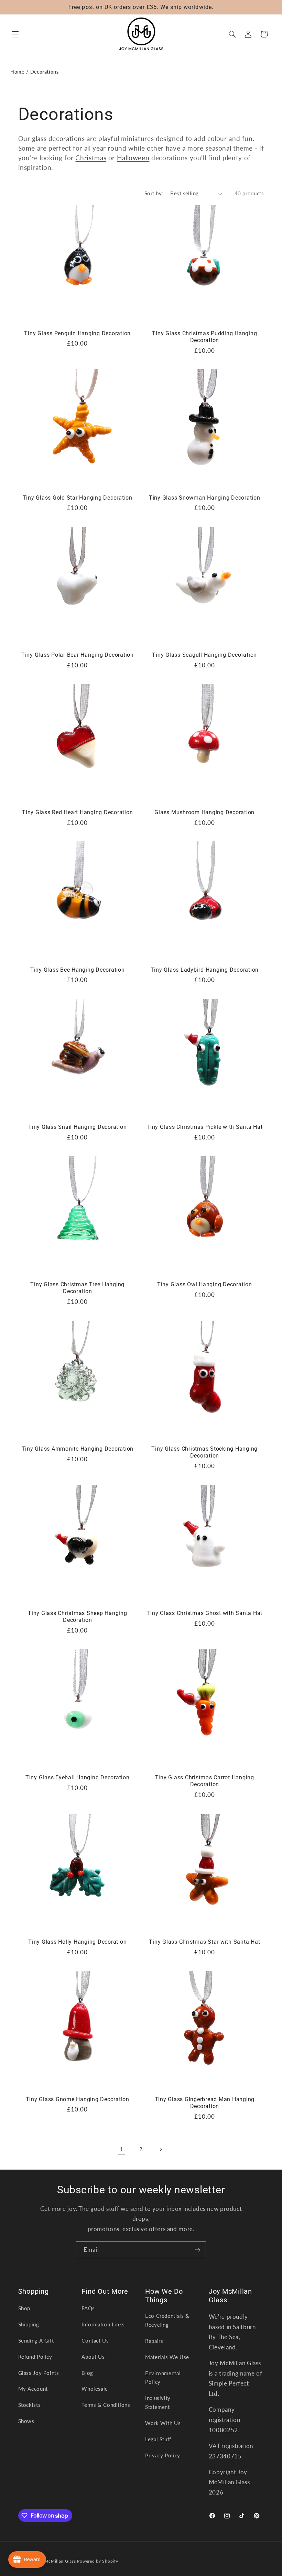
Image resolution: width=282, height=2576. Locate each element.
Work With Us (163, 2423)
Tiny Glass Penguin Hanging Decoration (77, 333)
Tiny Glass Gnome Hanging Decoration (78, 2099)
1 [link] (122, 2149)
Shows (26, 2421)
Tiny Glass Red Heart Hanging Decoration (77, 812)
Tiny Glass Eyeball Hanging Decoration (78, 1777)
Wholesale (95, 2389)
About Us (93, 2357)
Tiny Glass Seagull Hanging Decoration (204, 655)
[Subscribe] (198, 2250)
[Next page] (161, 2149)
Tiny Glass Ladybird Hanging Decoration (205, 970)
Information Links (103, 2324)
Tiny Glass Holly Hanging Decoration (77, 1942)
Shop (24, 2308)
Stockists (30, 2405)
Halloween (133, 158)
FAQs (88, 2308)
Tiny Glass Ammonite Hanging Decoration (78, 1449)
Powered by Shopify (97, 2561)
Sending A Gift (36, 2340)
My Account (33, 2389)
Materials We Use (167, 2357)
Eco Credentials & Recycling (167, 2320)
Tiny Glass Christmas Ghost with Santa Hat (204, 1613)
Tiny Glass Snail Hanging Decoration (77, 1127)
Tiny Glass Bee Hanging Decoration (78, 970)
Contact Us (95, 2340)
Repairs (154, 2341)
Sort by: (154, 193)
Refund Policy (35, 2357)
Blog (87, 2373)
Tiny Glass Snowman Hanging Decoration (205, 498)
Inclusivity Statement (158, 2402)
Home (17, 72)
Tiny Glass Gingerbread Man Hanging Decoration (205, 2103)
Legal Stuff (158, 2439)
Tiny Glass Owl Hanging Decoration (205, 1284)
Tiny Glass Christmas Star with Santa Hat (204, 1942)
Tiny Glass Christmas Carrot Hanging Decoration (205, 1781)
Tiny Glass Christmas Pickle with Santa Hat (205, 1127)
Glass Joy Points (39, 2373)
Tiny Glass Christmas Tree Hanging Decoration (77, 1288)
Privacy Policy (163, 2455)
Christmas (91, 158)
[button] (15, 34)
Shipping (29, 2324)
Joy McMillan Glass (56, 2561)
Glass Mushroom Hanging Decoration (204, 812)
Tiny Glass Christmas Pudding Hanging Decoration (204, 337)
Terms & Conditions (106, 2405)
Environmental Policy (163, 2378)
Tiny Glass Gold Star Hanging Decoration (78, 498)
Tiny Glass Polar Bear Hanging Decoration (78, 655)
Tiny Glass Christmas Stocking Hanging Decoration (204, 1452)
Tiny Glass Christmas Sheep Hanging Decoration (78, 1617)
